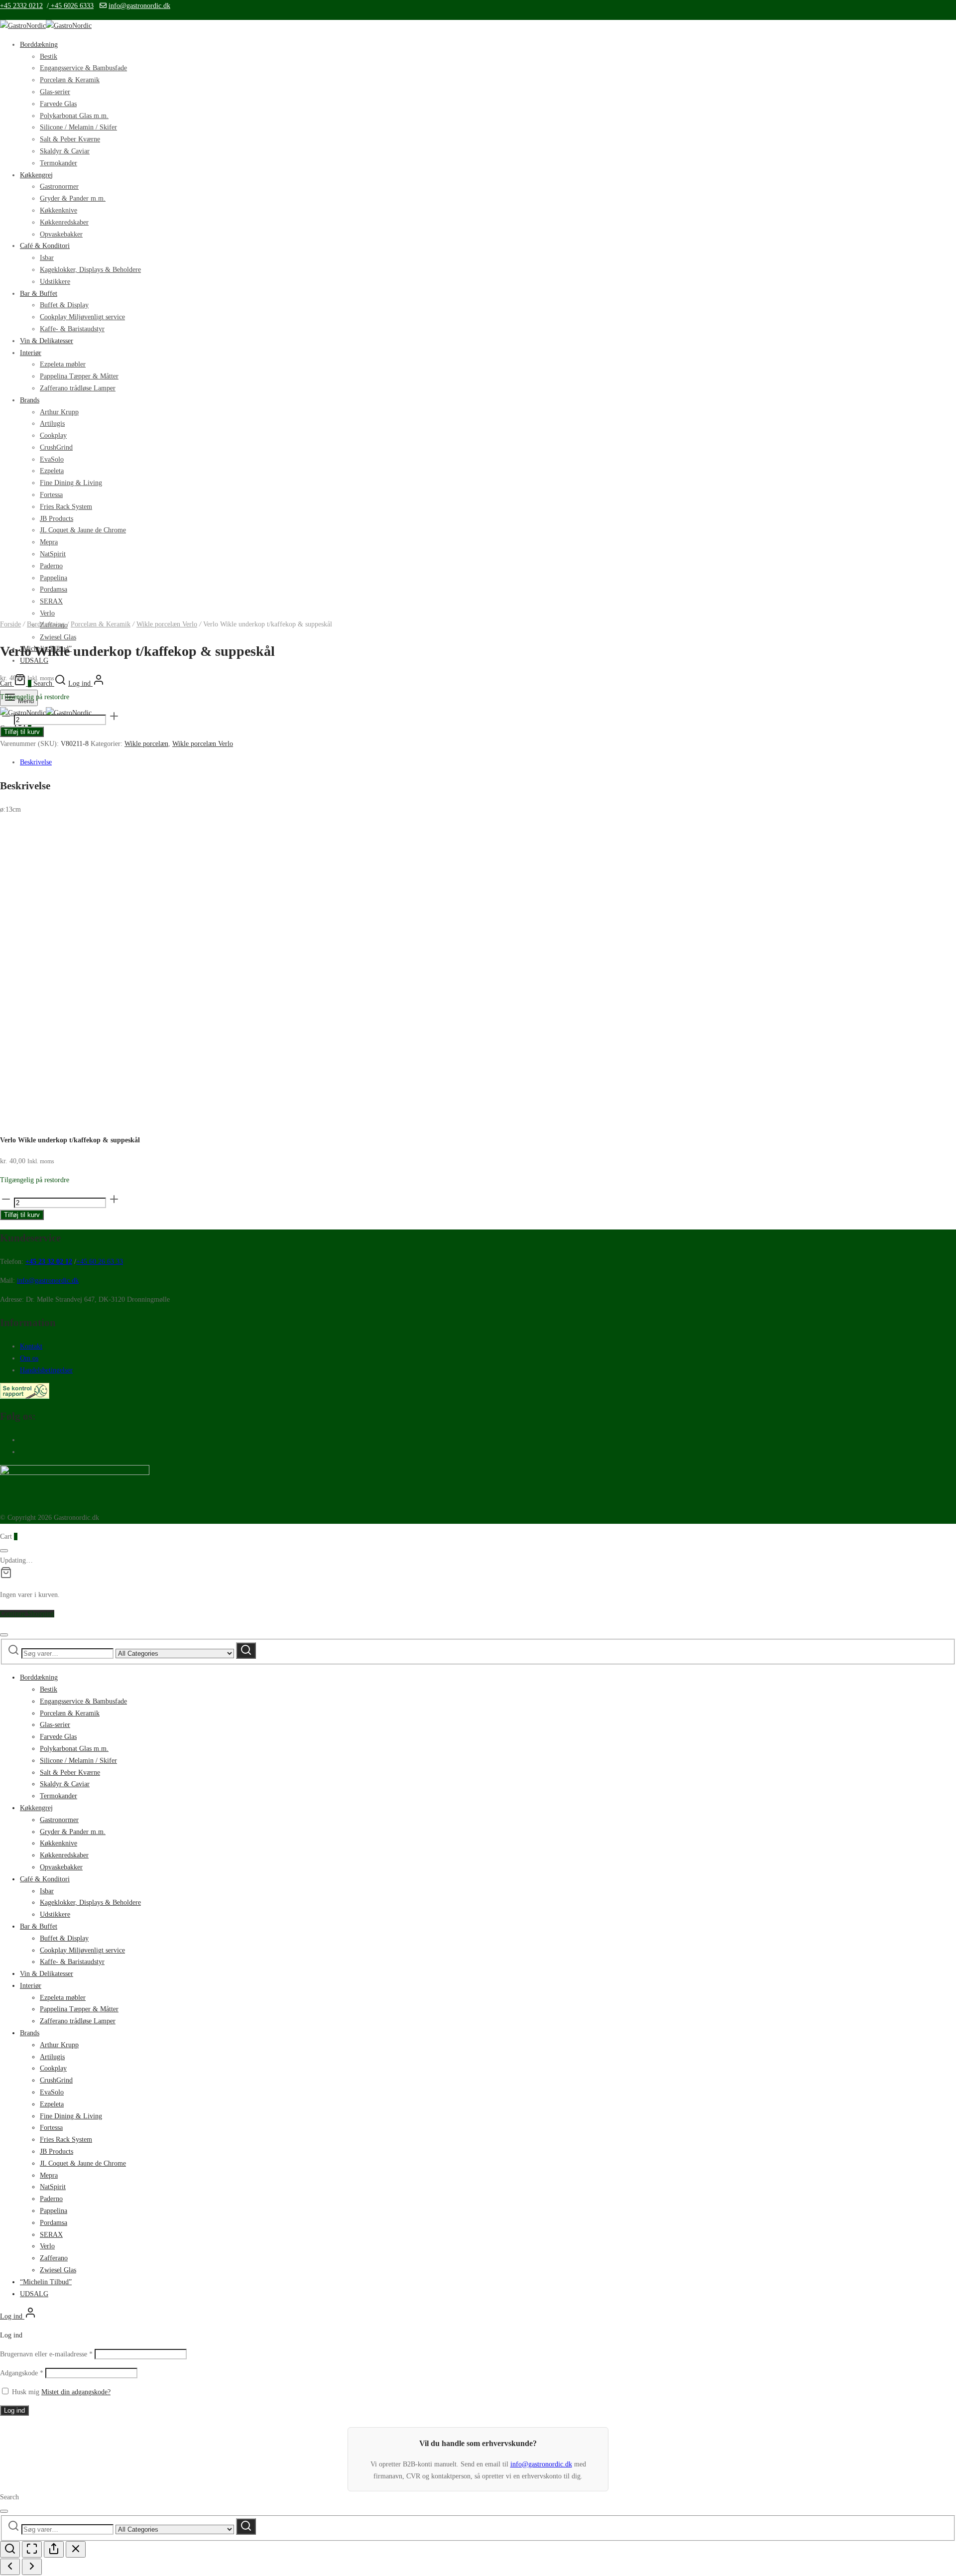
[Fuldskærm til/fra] (32, 2549)
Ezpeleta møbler (63, 1998)
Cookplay (53, 2068)
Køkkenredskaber (64, 1855)
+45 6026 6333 (71, 6)
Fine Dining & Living (71, 2116)
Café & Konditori (45, 1879)
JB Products (57, 2151)
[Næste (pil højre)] (32, 2567)
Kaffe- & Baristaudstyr (72, 1962)
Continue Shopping (27, 1614)
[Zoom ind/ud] (10, 2549)
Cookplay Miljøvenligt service (82, 1950)
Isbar (47, 1891)
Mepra (49, 2175)
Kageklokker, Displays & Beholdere (90, 1902)
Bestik (49, 57)
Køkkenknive (59, 1843)
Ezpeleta (52, 2104)
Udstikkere (55, 1914)
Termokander (59, 1796)
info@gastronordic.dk (139, 6)
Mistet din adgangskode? (76, 2392)
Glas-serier (55, 92)
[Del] (54, 2549)
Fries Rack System (66, 2140)
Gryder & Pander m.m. (73, 1832)
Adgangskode (22, 2373)
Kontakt (31, 1346)
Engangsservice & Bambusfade (83, 68)
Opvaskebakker (61, 1867)
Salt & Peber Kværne (70, 139)
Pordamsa (54, 2223)
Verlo (47, 2246)
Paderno (51, 2199)
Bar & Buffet (39, 1926)
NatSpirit (53, 2187)
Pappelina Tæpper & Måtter (79, 2009)
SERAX (51, 2235)
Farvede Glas (58, 104)
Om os (29, 1358)
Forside (10, 624)
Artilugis (52, 2057)
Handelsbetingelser (46, 1370)
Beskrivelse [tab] (36, 762)
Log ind (14, 2410)
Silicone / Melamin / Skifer (78, 127)
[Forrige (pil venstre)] (10, 2567)
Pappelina (54, 2211)
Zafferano (54, 2258)
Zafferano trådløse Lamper (78, 2021)
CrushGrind (56, 2080)
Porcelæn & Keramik (70, 80)
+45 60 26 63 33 (100, 1262)
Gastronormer (59, 1820)
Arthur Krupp (59, 2045)
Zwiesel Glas (58, 637)
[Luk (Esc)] (76, 2549)
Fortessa (51, 2128)
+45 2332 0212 (21, 6)
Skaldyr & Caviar (65, 151)
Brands (30, 2033)
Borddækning (39, 45)
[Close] (4, 1551)
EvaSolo (52, 2092)
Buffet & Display (64, 1938)
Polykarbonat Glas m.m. (74, 116)
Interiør (31, 1986)
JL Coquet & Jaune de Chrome (83, 2163)
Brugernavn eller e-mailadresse (46, 2354)
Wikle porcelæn (146, 744)
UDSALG (34, 2294)
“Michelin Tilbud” (46, 2282)
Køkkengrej (36, 1808)
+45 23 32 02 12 (49, 1262)
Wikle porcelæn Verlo (167, 624)
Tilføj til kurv (22, 732)
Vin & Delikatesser (47, 1974)
